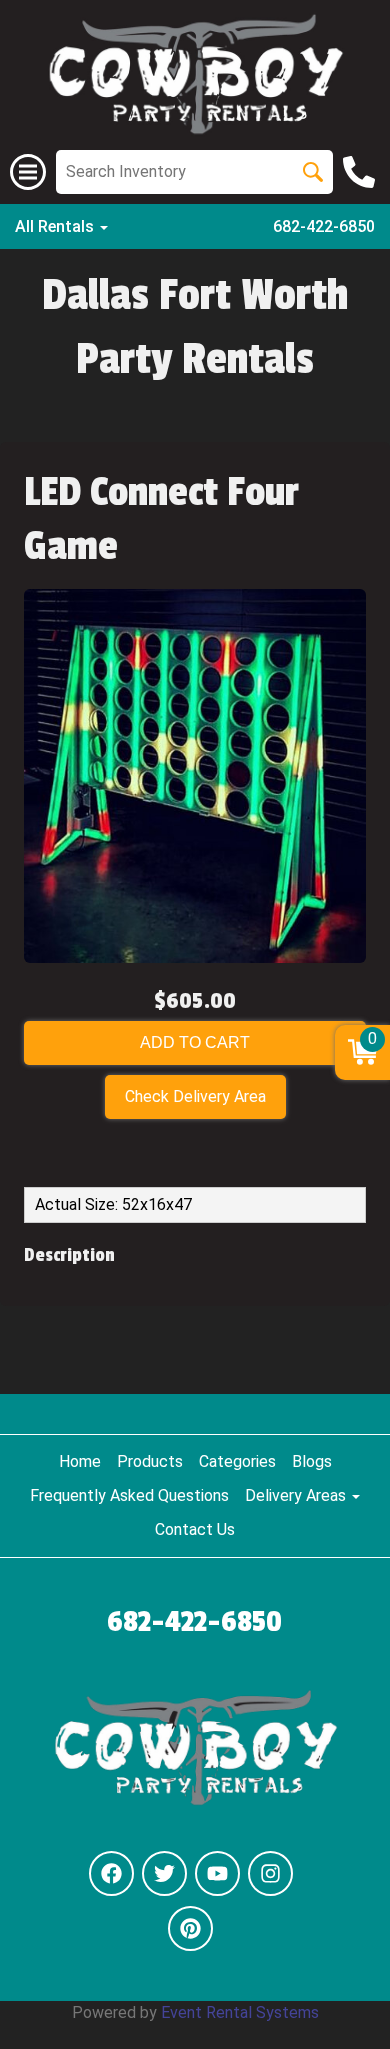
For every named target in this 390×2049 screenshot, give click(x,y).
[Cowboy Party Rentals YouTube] (217, 1873)
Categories (237, 1461)
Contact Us (195, 1529)
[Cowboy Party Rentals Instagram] (270, 1873)
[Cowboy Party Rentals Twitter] (164, 1873)
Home (80, 1461)
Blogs (312, 1461)
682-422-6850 (324, 226)
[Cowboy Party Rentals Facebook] (111, 1873)
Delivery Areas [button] (297, 1495)
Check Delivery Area (195, 1096)
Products (150, 1461)
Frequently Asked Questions (129, 1495)
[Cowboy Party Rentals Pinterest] (190, 1928)
